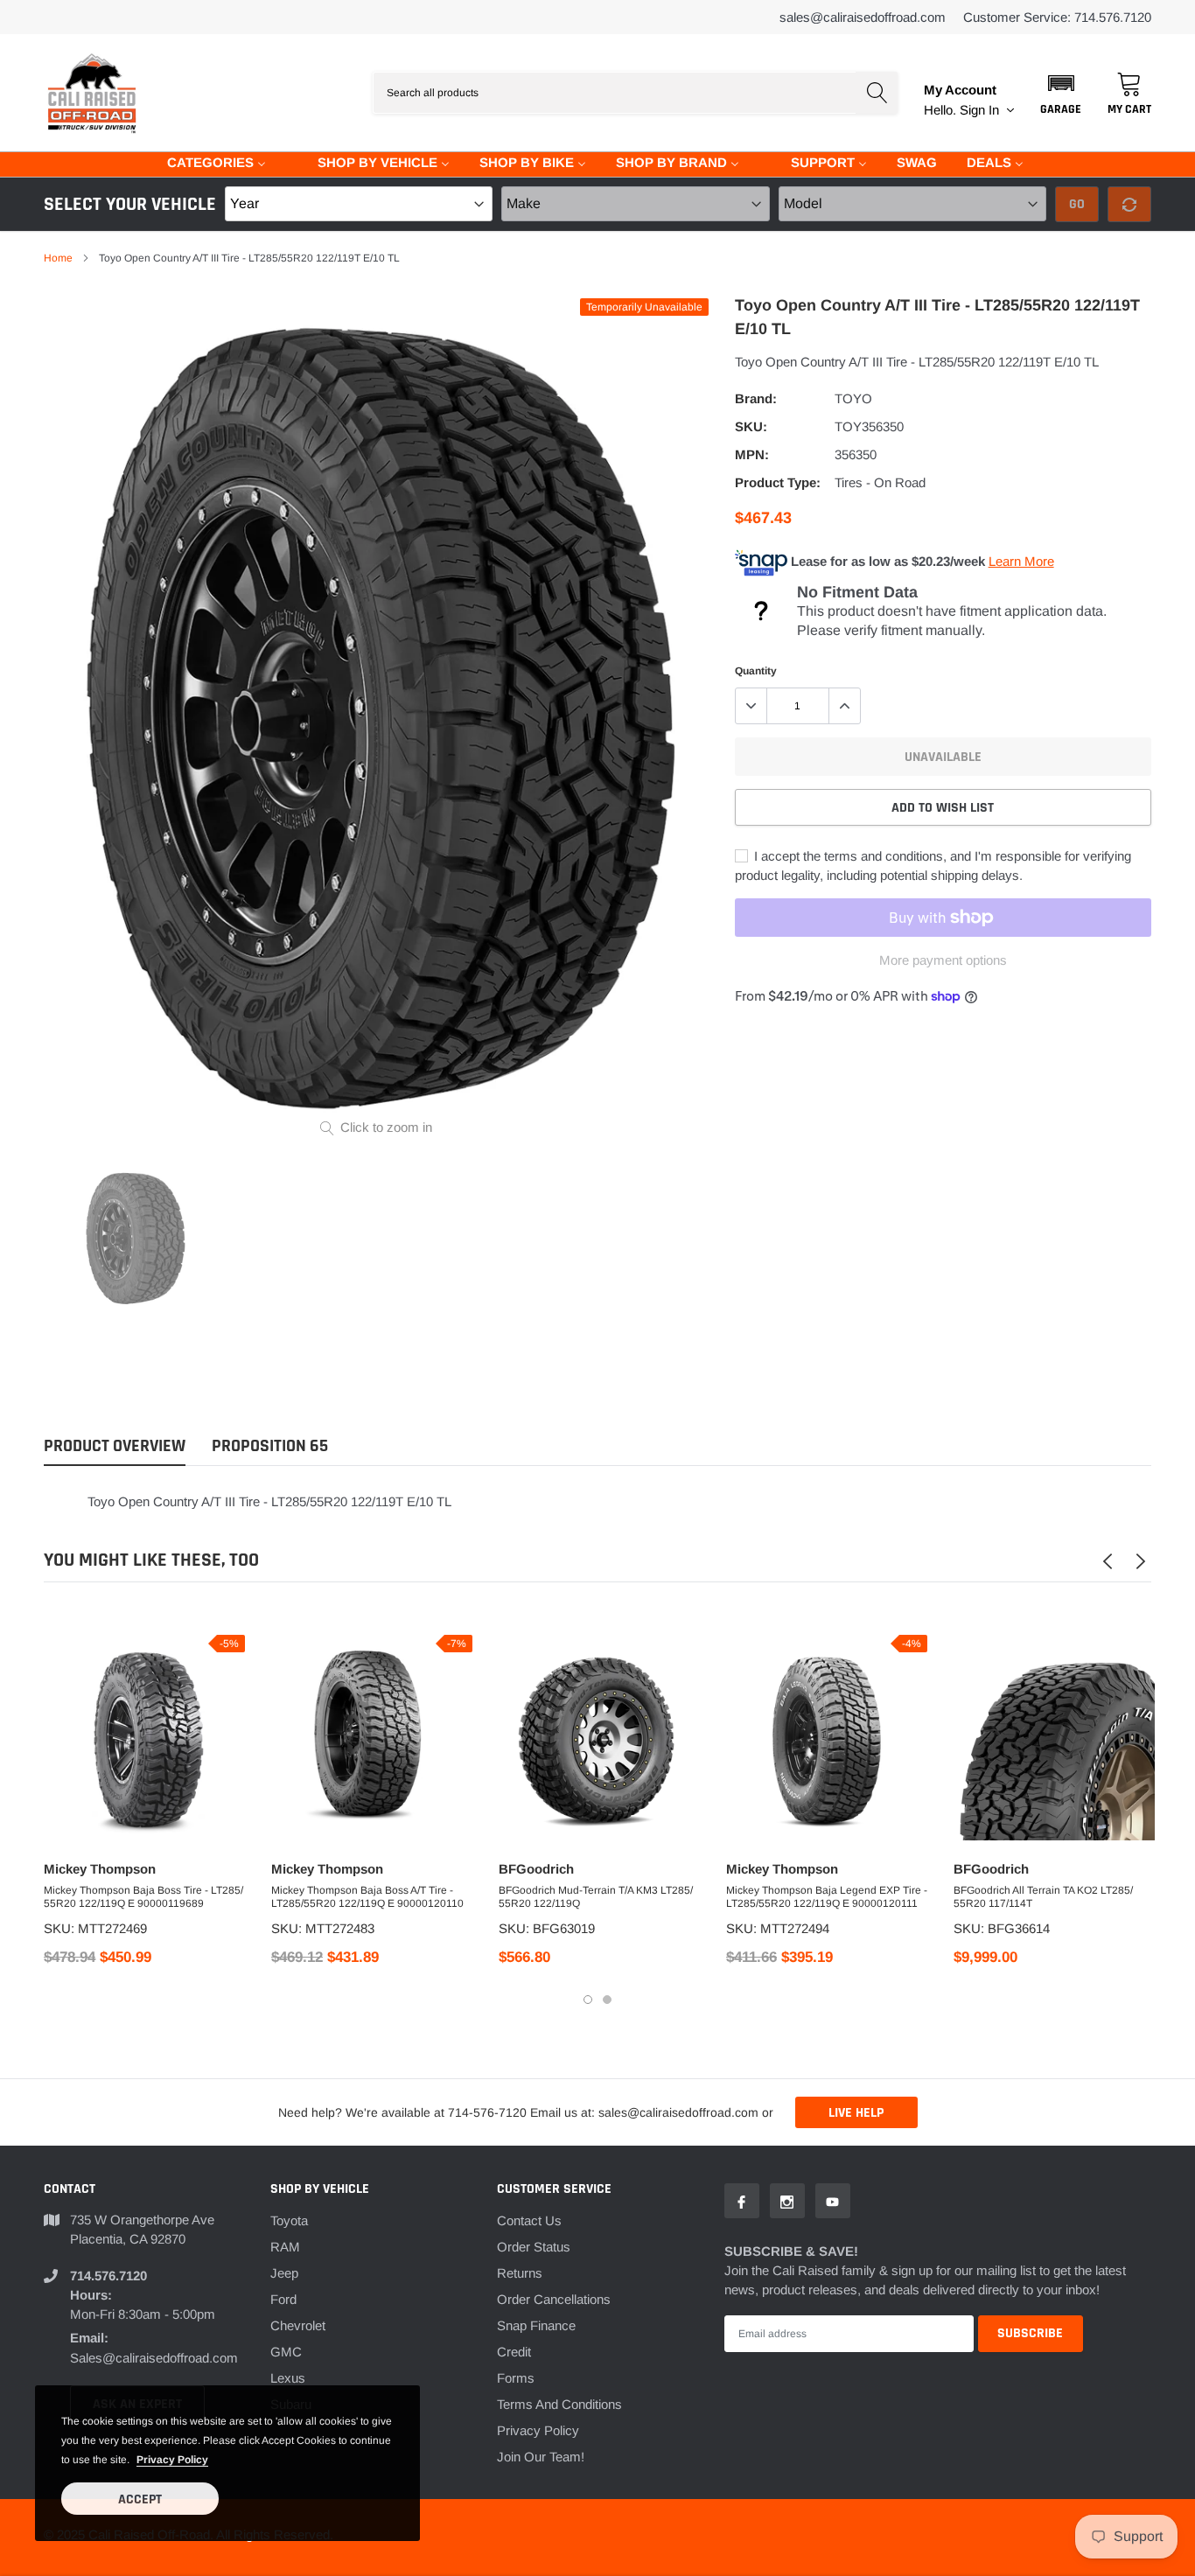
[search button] (877, 93)
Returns (520, 2273)
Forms (516, 2378)
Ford (283, 2299)
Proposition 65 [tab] (270, 1446)
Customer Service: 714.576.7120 (1057, 17)
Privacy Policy (538, 2430)
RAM (285, 2247)
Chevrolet (298, 2325)
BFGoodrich (536, 1869)
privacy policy (172, 2460)
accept (140, 2499)
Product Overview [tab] (115, 1446)
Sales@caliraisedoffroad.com (863, 17)
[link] (135, 1238)
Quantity (756, 671)
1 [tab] (588, 2000)
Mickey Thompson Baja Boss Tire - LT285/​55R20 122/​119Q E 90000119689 (143, 1897)
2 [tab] (607, 2000)
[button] (1061, 93)
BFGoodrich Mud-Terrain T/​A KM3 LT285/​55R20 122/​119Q (596, 1897)
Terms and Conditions (559, 2404)
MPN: (752, 454)
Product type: (778, 482)
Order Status (534, 2247)
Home (58, 258)
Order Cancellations (554, 2299)
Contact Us (529, 2220)
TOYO (853, 398)
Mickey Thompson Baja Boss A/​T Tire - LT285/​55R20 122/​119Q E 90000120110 (367, 1897)
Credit (514, 2352)
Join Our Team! (541, 2457)
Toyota (289, 2220)
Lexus (288, 2378)
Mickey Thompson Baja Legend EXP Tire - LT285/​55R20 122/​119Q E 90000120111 (827, 1897)
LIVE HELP (856, 2113)
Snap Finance (536, 2325)
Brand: (756, 398)
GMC (286, 2352)
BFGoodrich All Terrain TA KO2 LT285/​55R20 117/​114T (1043, 1897)
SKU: (751, 426)
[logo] (92, 93)
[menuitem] (206, 161)
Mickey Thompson (100, 1869)
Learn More (1021, 561)
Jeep (284, 2273)
